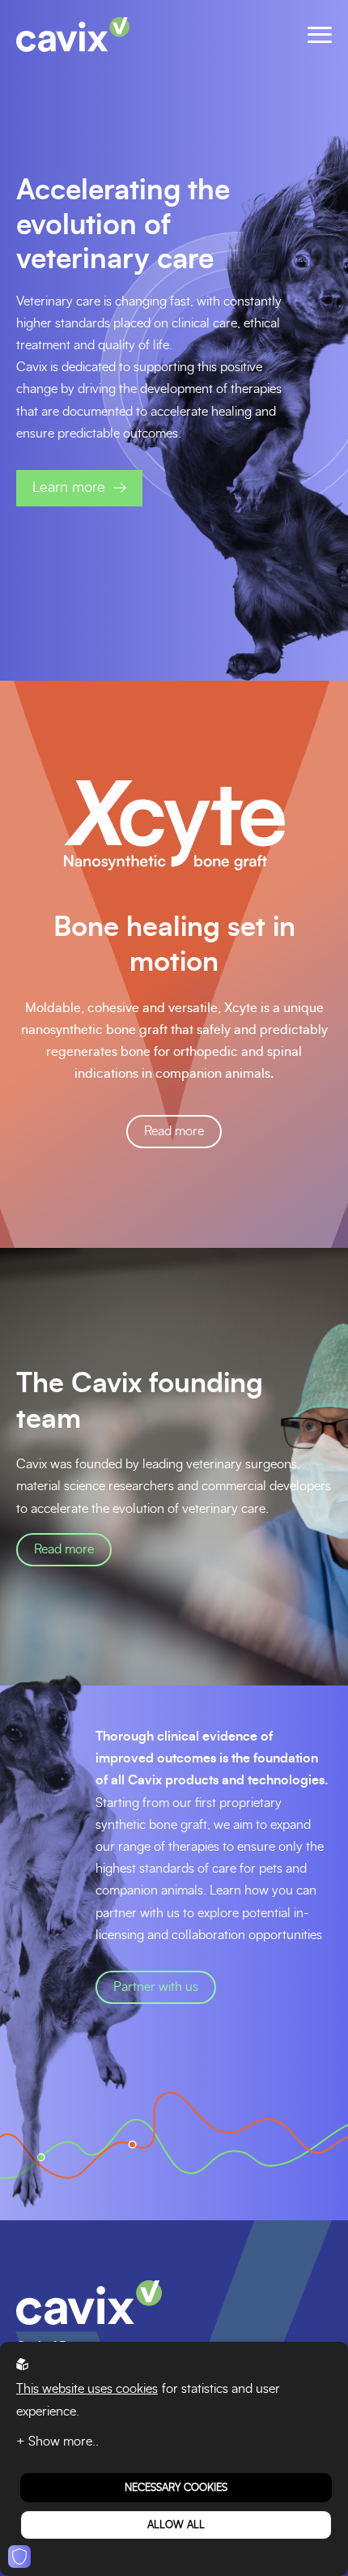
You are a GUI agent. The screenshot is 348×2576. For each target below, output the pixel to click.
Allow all (176, 2525)
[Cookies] (19, 2557)
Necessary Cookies (176, 2488)
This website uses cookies (87, 2389)
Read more (64, 1549)
